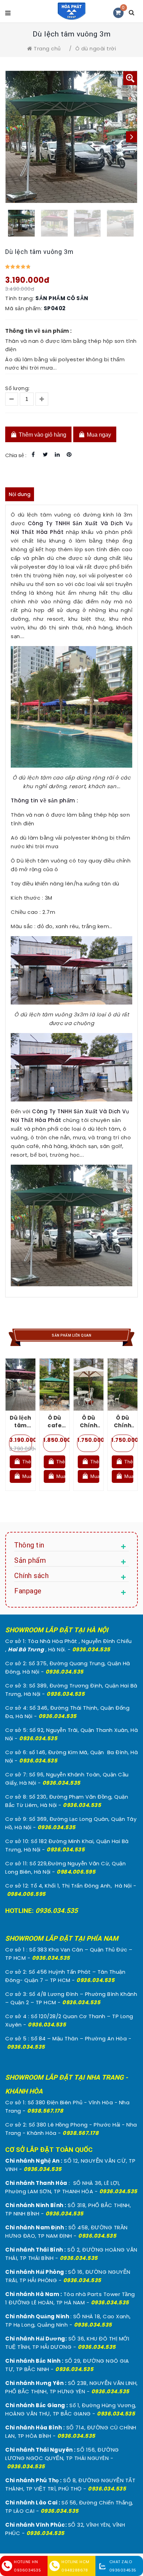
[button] (130, 78)
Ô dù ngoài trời (96, 48)
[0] (118, 13)
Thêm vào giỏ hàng (42, 435)
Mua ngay (98, 435)
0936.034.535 (91, 1649)
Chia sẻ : (16, 455)
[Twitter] (45, 455)
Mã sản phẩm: (24, 308)
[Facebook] (33, 455)
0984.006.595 (76, 1872)
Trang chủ (47, 48)
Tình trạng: (20, 298)
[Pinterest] (69, 455)
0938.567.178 (45, 2111)
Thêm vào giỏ (26, 1462)
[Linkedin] (57, 455)
